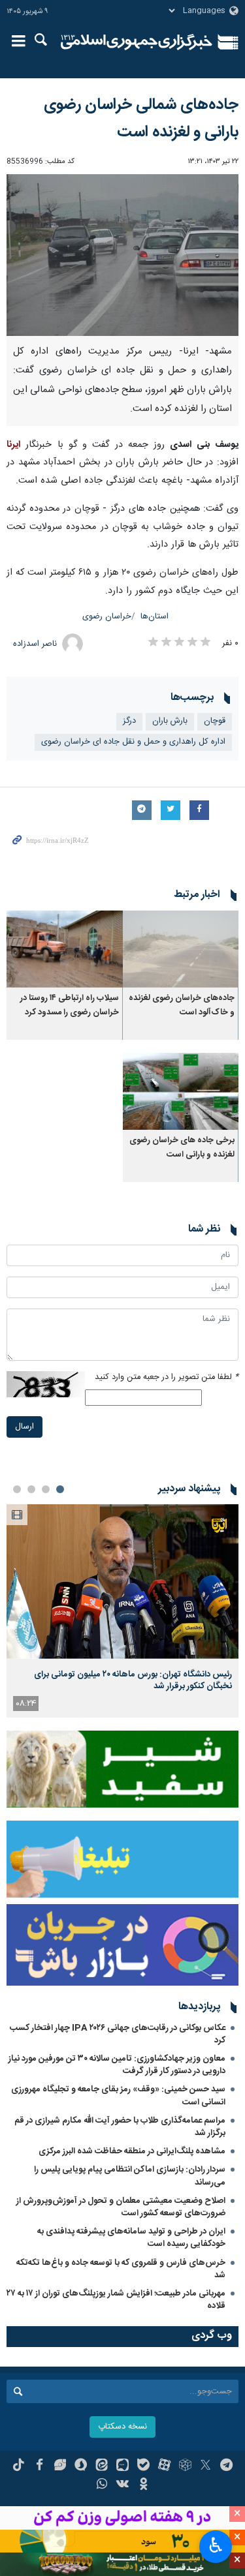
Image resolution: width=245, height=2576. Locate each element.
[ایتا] (102, 2466)
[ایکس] (205, 2466)
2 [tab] (46, 1489)
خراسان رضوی (107, 617)
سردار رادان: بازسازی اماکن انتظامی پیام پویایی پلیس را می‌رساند (130, 2176)
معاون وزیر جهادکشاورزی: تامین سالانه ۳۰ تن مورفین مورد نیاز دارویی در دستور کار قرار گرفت (117, 2065)
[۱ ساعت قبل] (122, 1582)
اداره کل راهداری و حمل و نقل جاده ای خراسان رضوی (133, 742)
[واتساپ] (102, 2485)
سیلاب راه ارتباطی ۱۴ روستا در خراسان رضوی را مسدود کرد (70, 1006)
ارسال (24, 1427)
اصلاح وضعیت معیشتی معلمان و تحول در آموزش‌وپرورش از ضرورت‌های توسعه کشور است (121, 2207)
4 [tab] (17, 1489)
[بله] (143, 2466)
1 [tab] (60, 1489)
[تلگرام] (226, 2466)
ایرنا (137, 42)
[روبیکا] (185, 2466)
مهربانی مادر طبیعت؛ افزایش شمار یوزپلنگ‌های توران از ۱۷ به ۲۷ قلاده (116, 2300)
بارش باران (170, 721)
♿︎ (216, 2545)
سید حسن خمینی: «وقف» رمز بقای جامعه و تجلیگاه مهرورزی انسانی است (118, 2096)
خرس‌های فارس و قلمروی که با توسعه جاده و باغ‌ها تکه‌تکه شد (121, 2269)
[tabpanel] (122, 1611)
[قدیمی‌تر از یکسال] (181, 948)
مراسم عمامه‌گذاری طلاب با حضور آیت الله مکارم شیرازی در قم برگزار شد (120, 2127)
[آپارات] (164, 2466)
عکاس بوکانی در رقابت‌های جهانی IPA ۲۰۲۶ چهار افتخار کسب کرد (118, 2034)
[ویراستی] (60, 2466)
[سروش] (81, 2466)
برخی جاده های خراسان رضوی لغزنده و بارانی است (182, 1148)
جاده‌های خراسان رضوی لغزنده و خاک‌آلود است (182, 1006)
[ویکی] (122, 2485)
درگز (129, 721)
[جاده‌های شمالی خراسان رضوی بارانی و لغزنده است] (122, 255)
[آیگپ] (122, 2466)
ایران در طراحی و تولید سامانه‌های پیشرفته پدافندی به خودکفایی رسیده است (131, 2238)
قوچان (215, 721)
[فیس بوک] (40, 2466)
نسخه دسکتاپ (122, 2427)
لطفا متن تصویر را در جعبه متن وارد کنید (167, 1377)
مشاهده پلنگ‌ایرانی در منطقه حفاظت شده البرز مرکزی (132, 2151)
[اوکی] (143, 2485)
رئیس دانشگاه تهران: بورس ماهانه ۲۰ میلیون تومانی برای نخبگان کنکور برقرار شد (133, 1680)
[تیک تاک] (19, 2466)
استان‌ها (155, 617)
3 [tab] (31, 1489)
